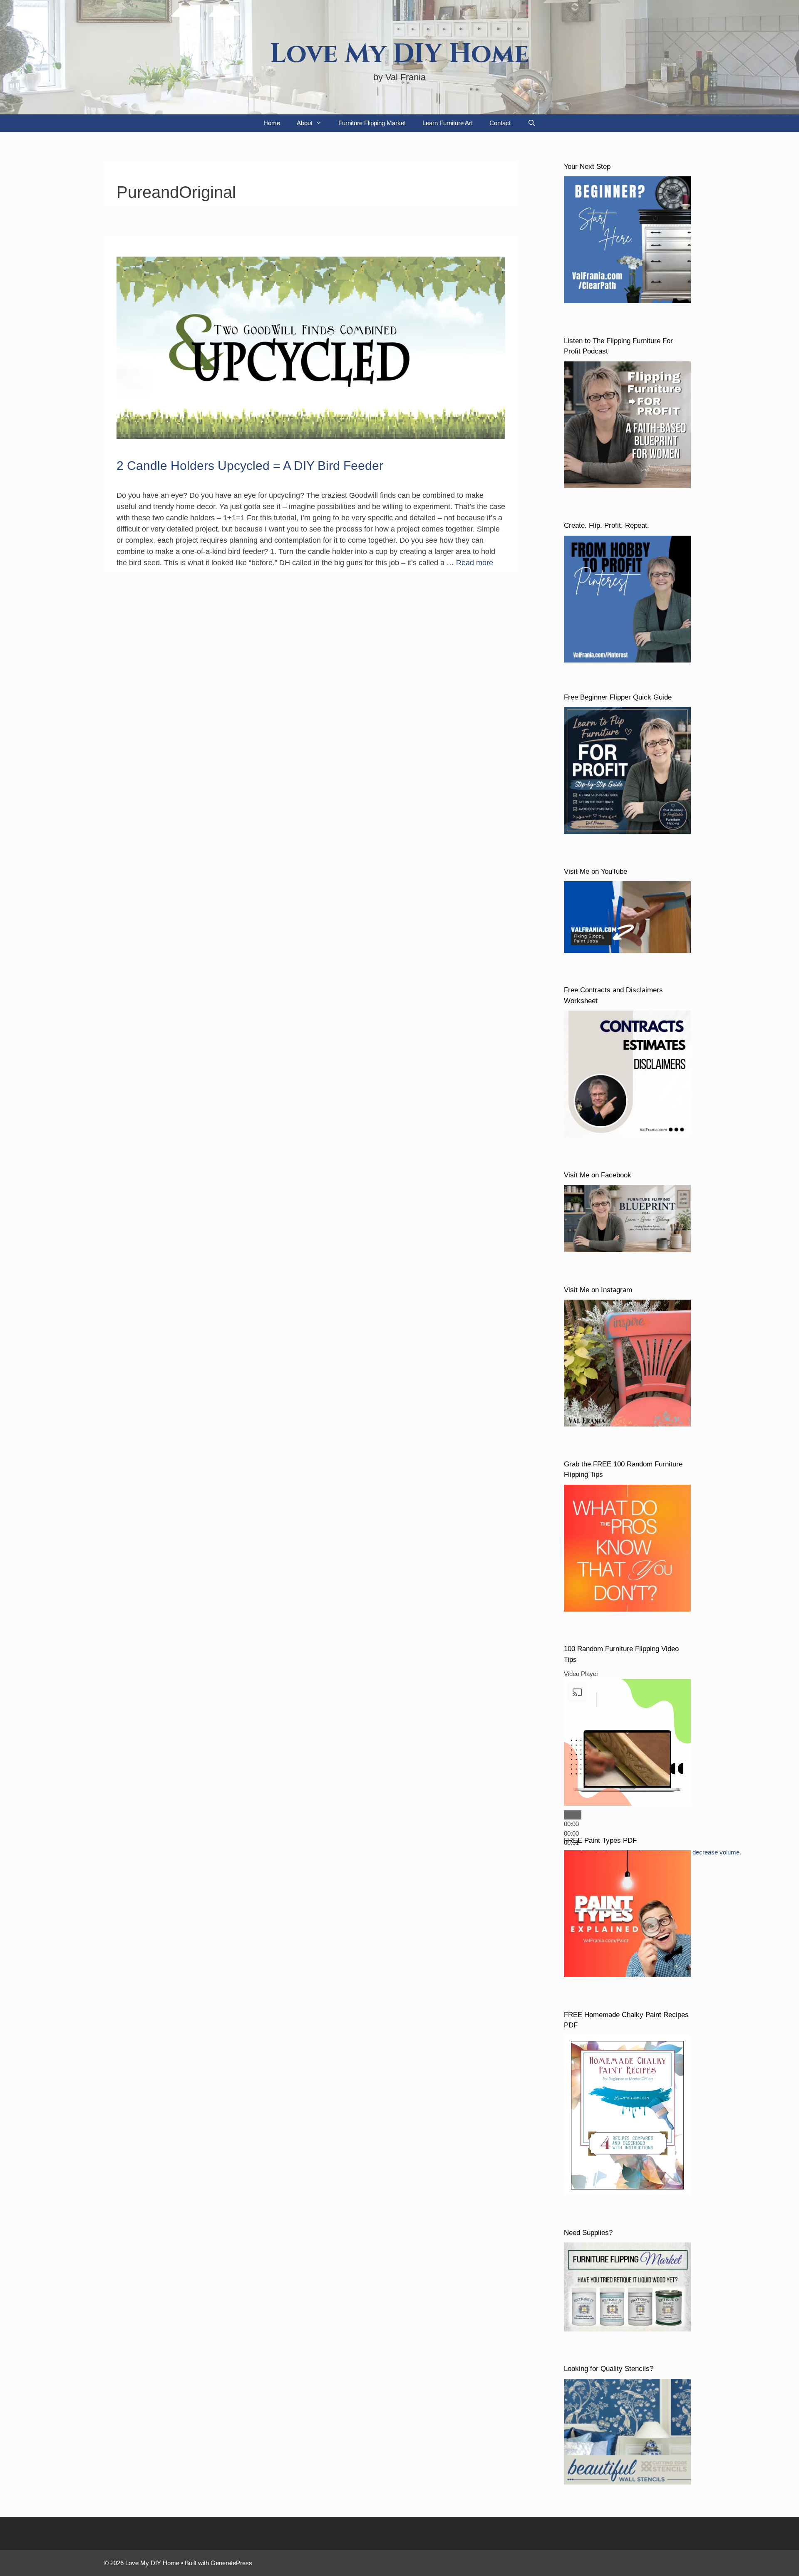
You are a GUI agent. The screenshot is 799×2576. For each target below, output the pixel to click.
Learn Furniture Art (448, 123)
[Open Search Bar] (531, 123)
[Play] (573, 1815)
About (305, 123)
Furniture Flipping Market (372, 123)
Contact (500, 123)
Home (272, 123)
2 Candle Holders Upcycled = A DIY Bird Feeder (250, 466)
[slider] (571, 1833)
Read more (475, 563)
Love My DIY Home (400, 54)
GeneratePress (231, 2563)
